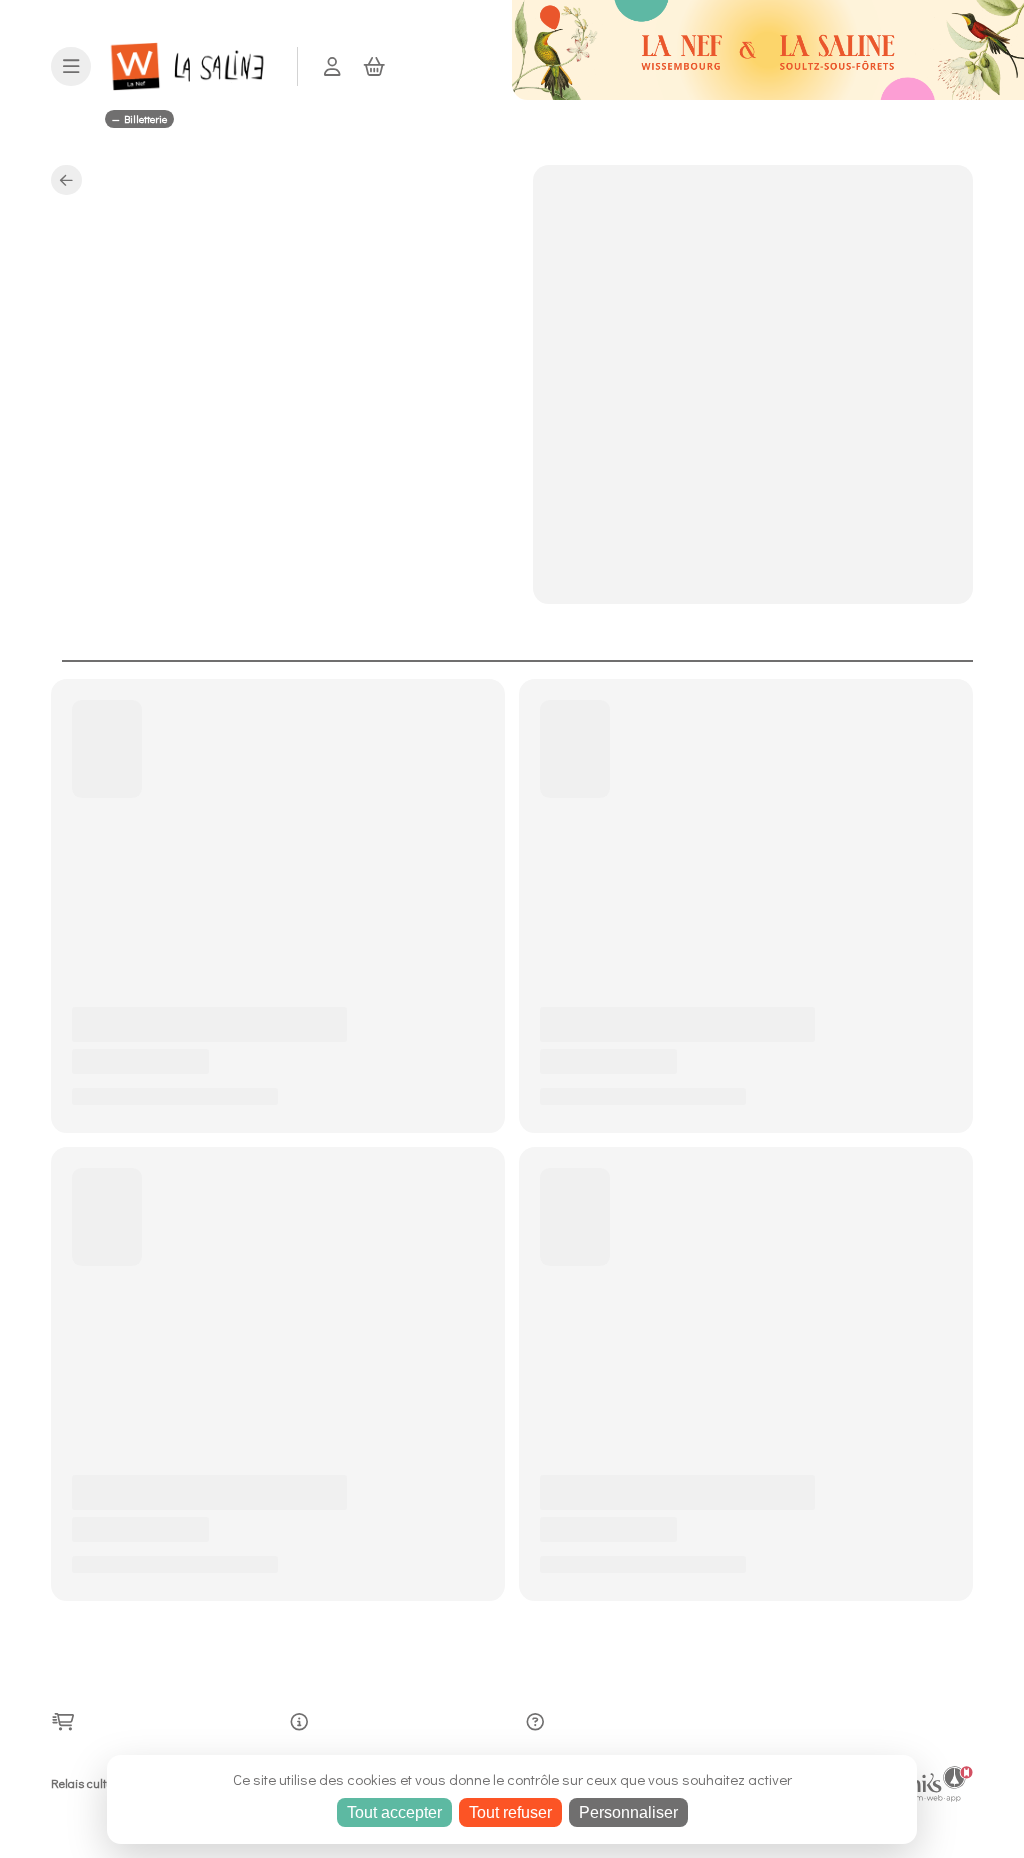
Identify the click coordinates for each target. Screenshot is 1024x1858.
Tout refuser (510, 1812)
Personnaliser (628, 1812)
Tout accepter (394, 1812)
